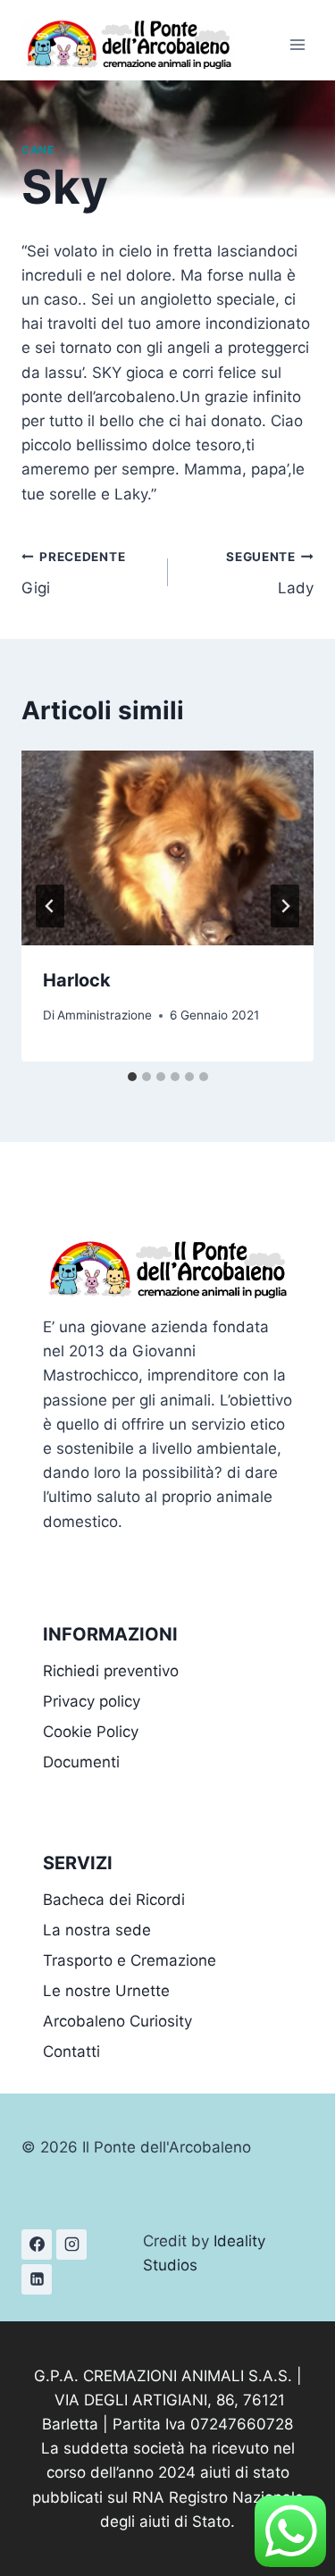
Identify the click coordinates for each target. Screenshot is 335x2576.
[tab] (132, 1077)
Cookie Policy (91, 1732)
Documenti (81, 1762)
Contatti (71, 2052)
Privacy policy (92, 1701)
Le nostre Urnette (106, 1991)
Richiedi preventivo (111, 1671)
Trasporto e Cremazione (130, 1960)
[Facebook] (37, 2245)
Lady (270, 573)
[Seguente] (285, 906)
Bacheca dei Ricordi (114, 1900)
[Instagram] (71, 2245)
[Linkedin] (37, 2279)
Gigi (73, 573)
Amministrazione (105, 1015)
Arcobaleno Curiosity (117, 2021)
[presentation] (167, 848)
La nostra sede (97, 1930)
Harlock (77, 980)
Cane (38, 150)
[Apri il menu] (297, 44)
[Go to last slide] (50, 906)
